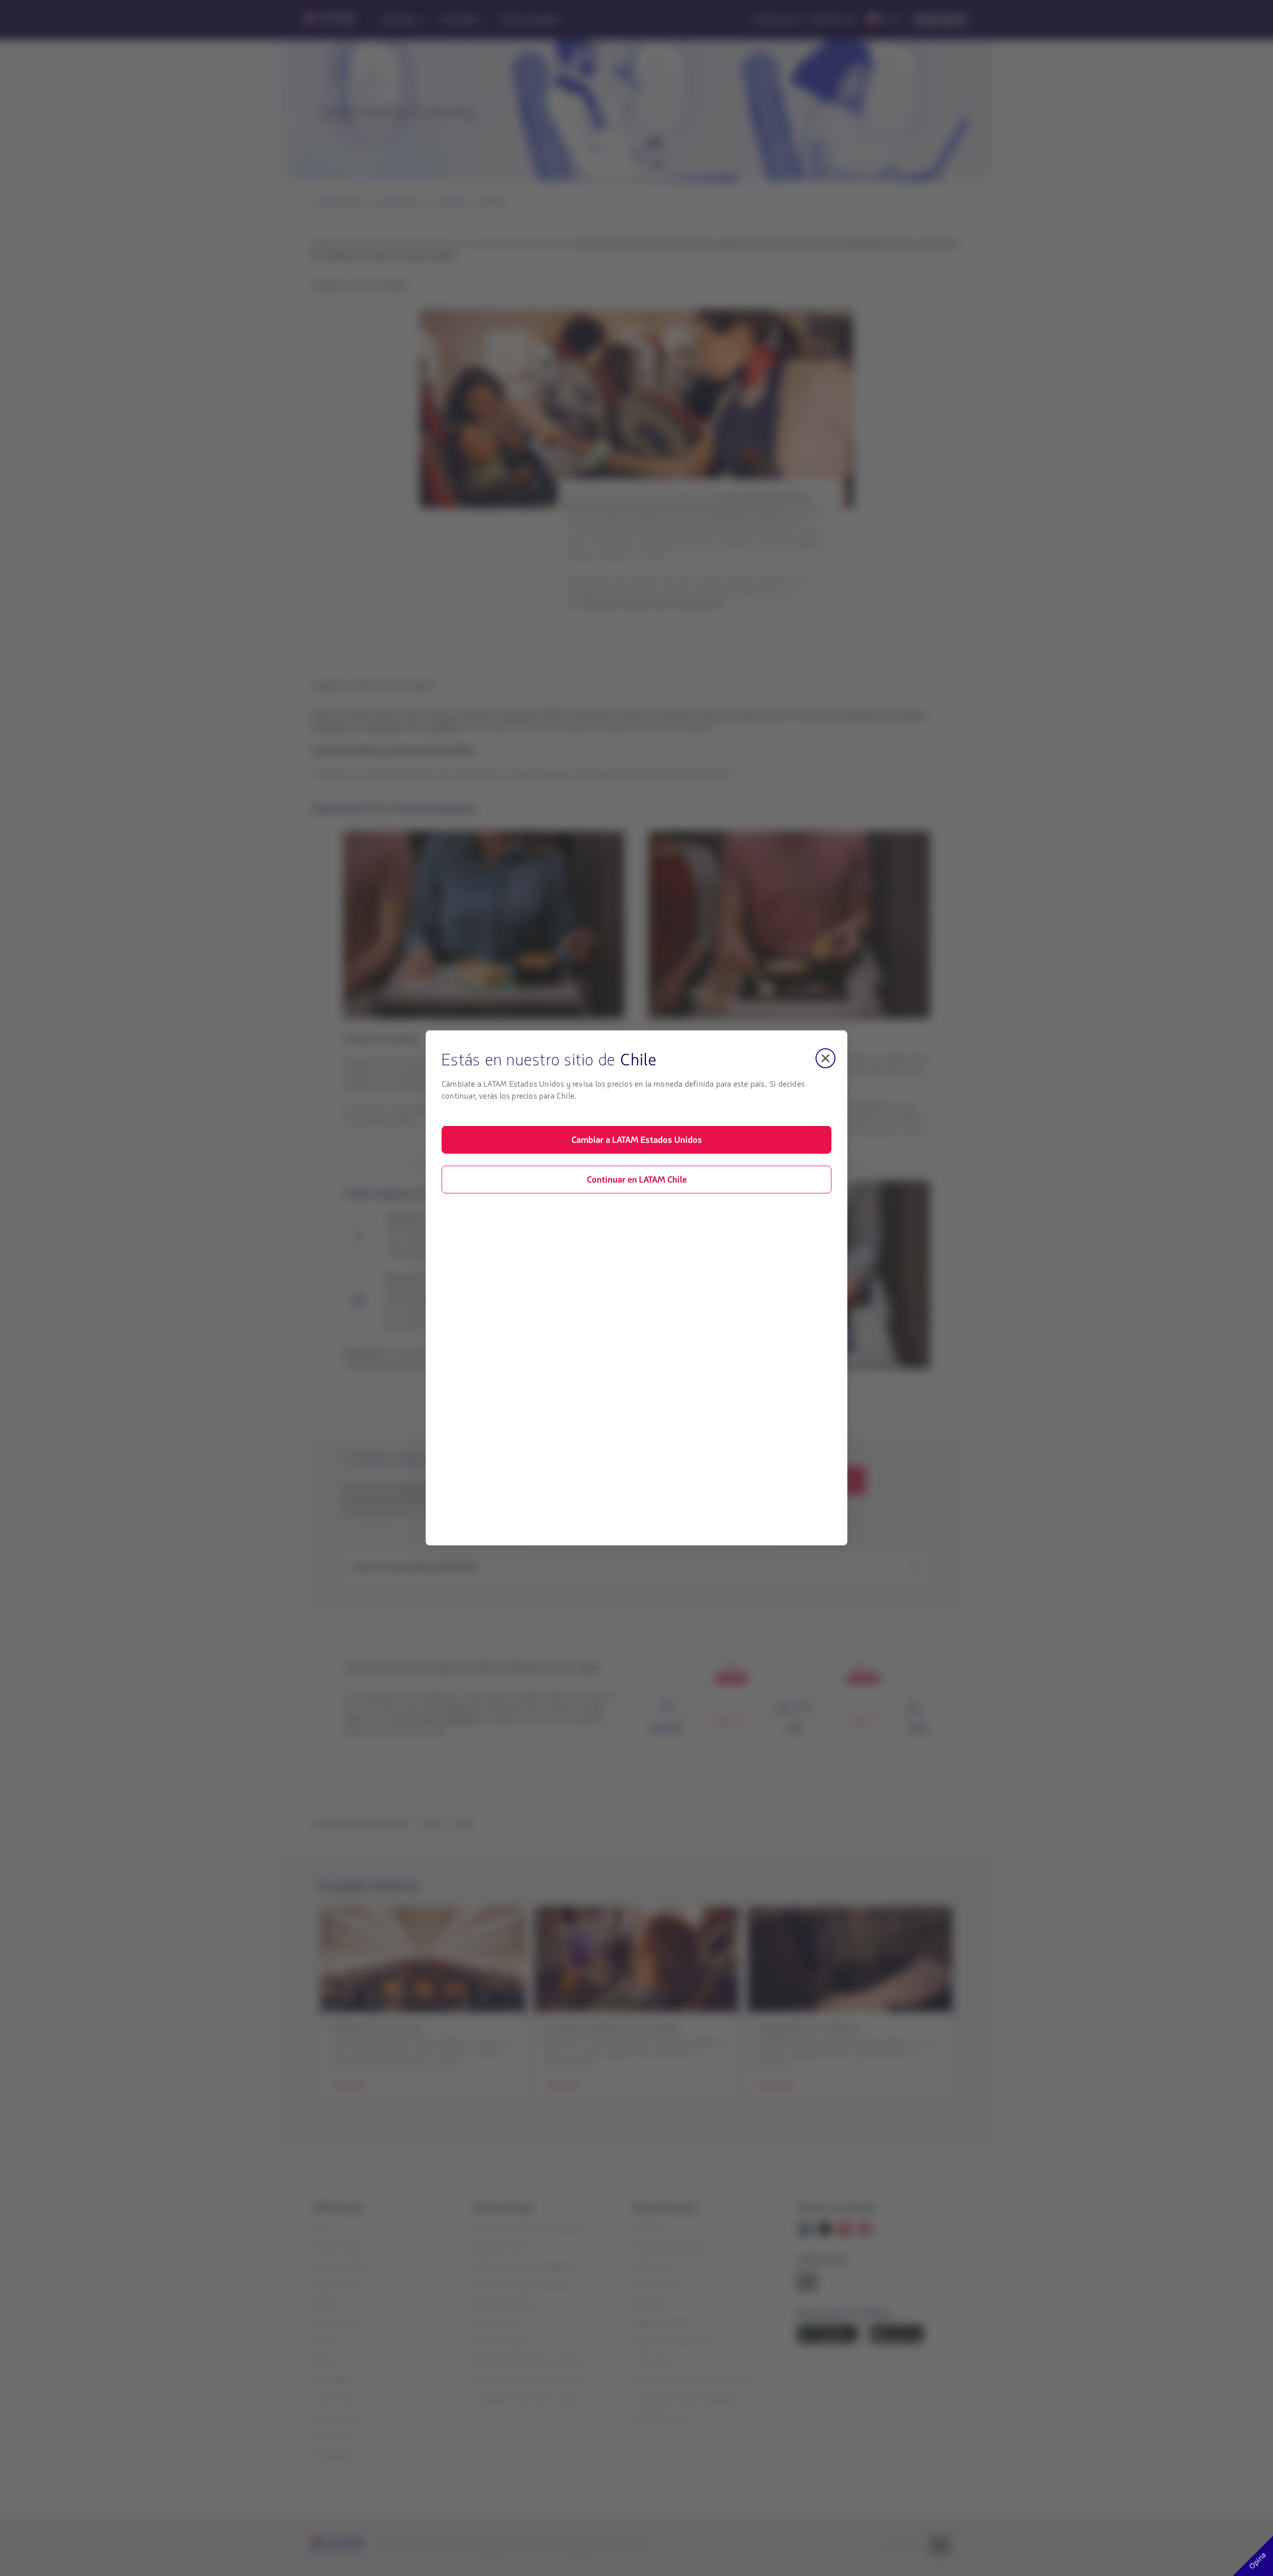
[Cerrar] (825, 1058)
